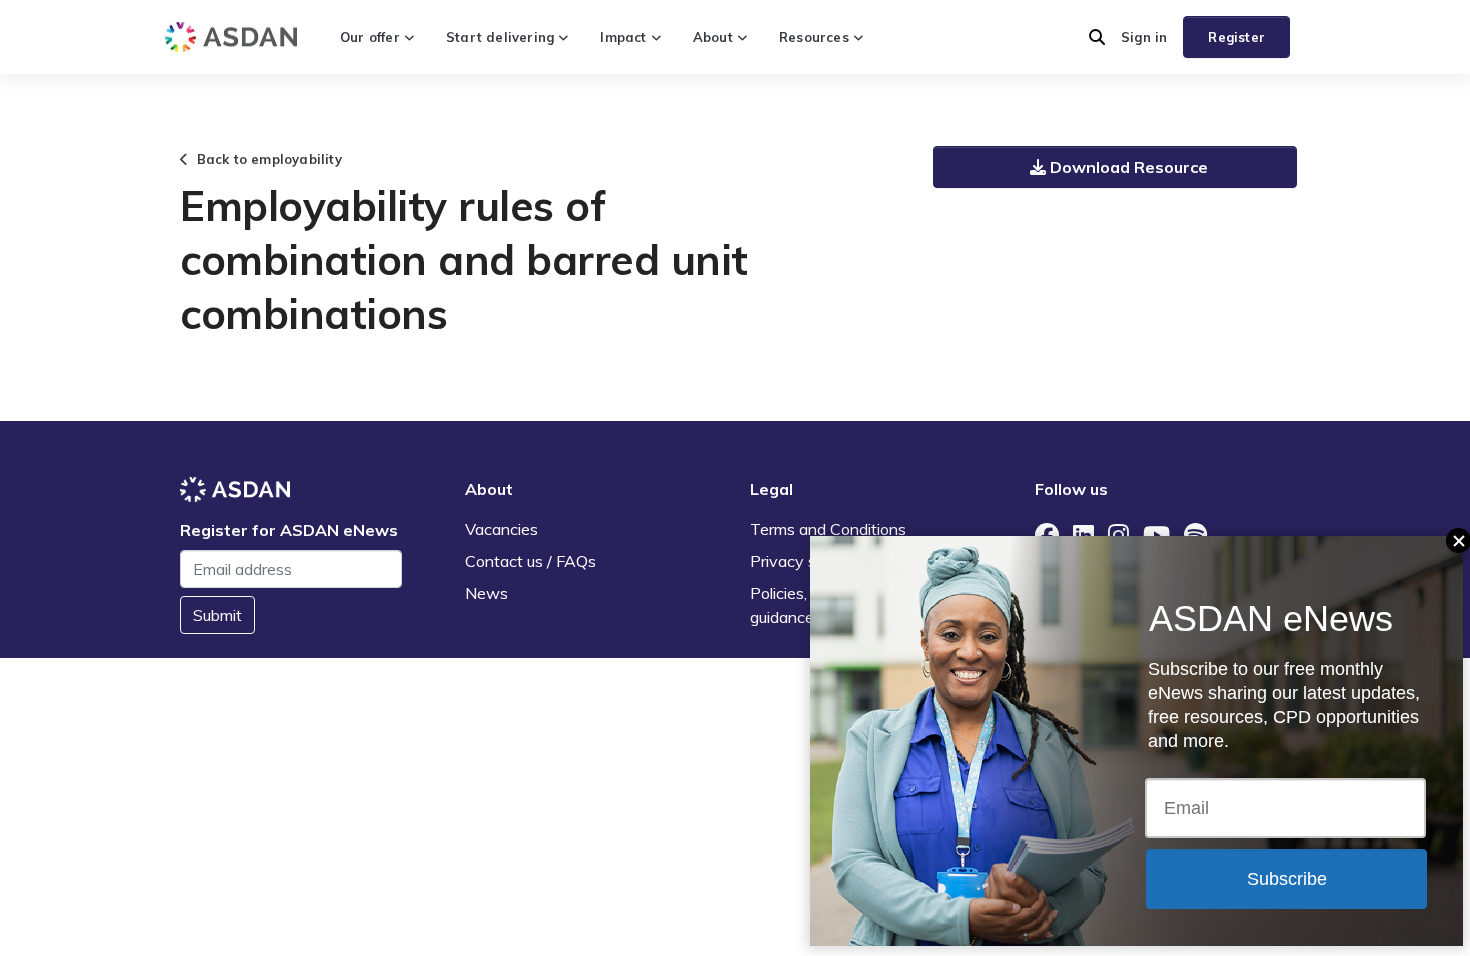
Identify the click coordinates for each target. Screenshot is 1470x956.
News (486, 593)
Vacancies (501, 529)
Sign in (1144, 37)
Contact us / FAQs (530, 561)
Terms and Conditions (828, 529)
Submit (217, 615)
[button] (1097, 37)
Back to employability (265, 159)
